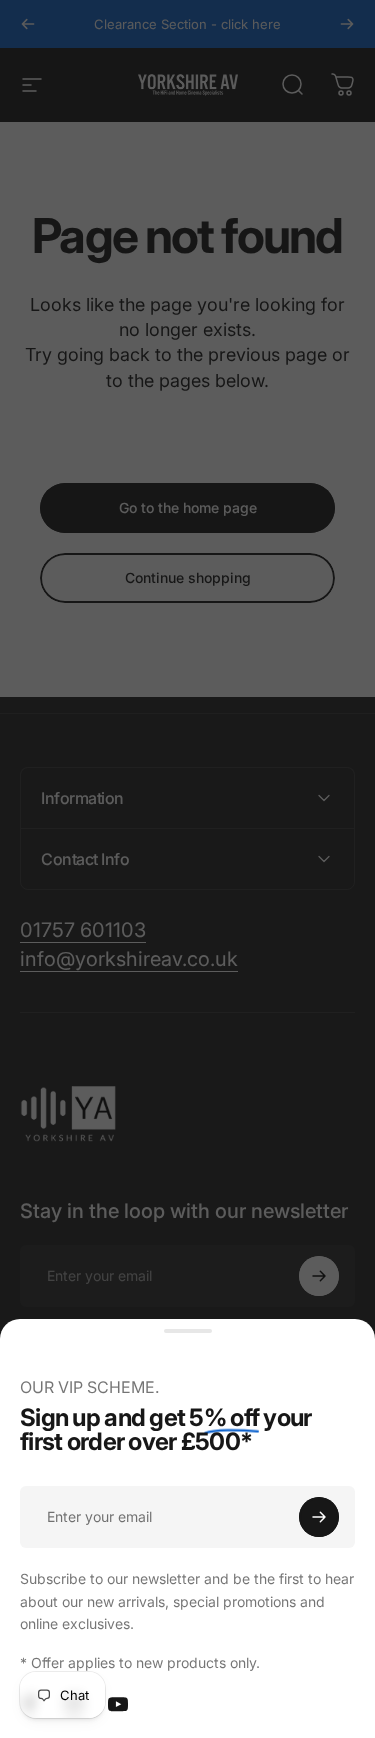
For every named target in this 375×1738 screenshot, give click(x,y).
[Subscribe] (319, 1517)
